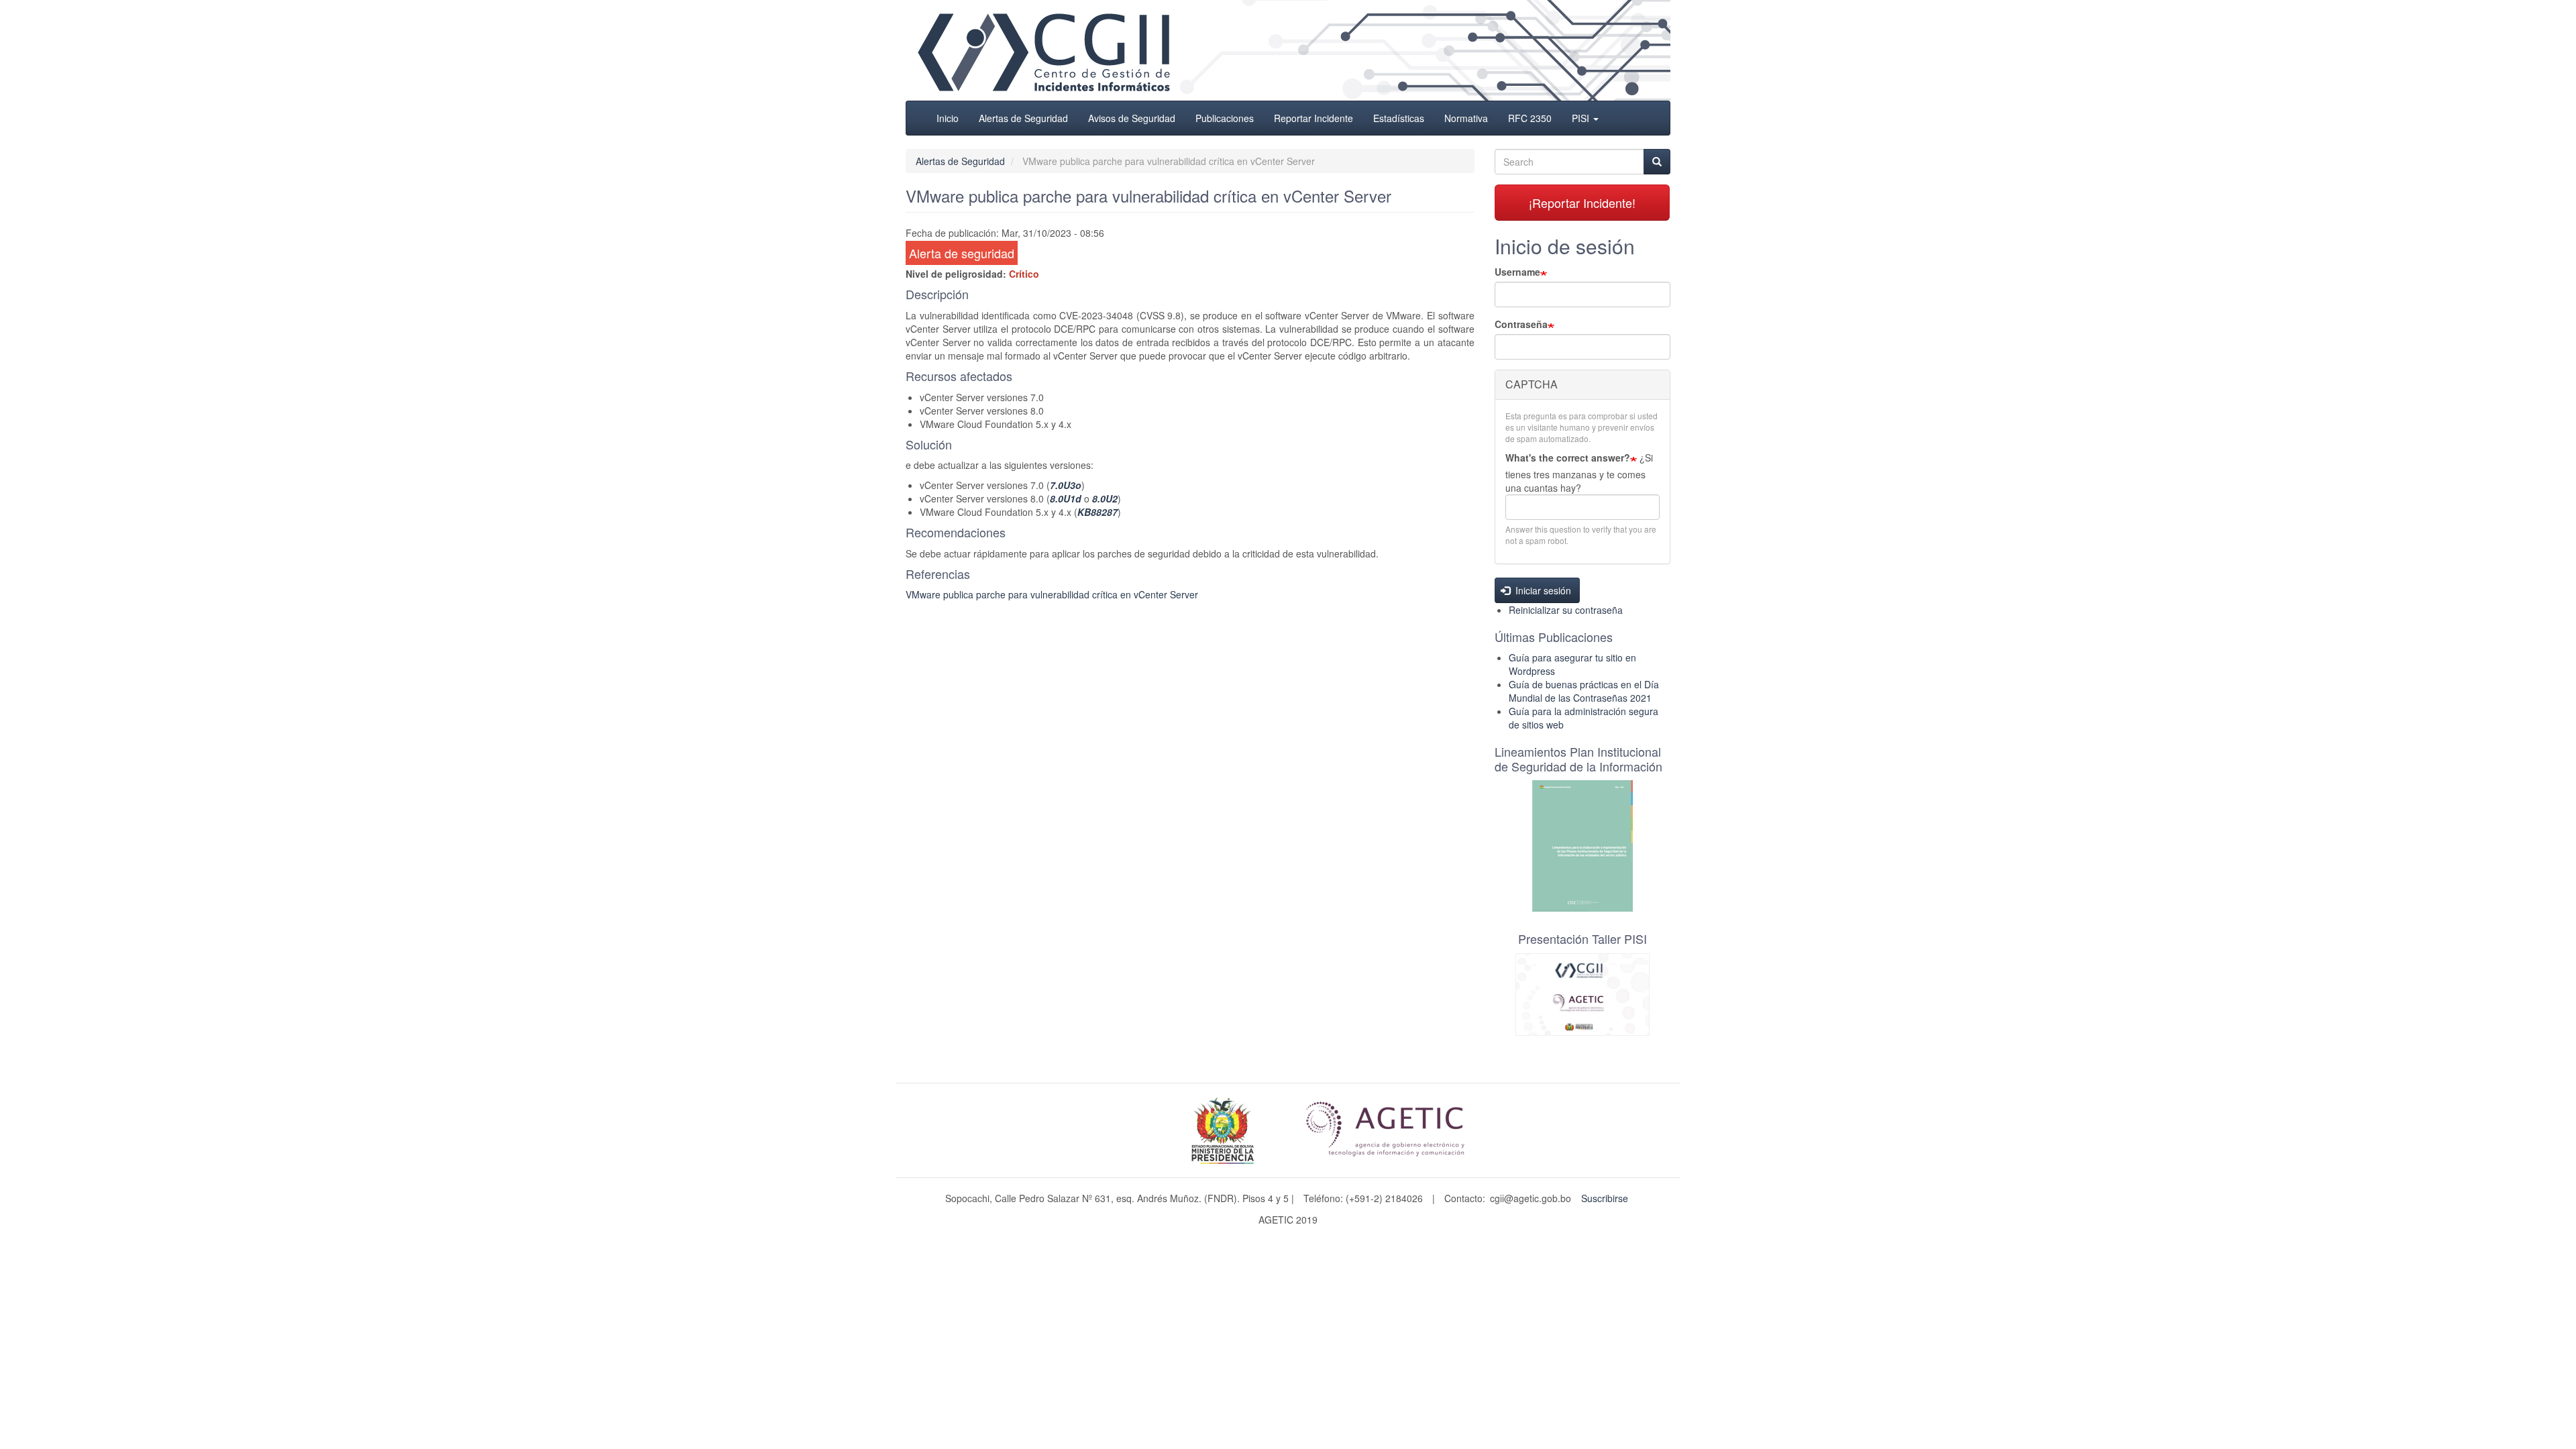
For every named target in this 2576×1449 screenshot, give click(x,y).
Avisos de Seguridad (1132, 118)
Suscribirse (1605, 1198)
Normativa (1466, 118)
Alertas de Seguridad (1023, 118)
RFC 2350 (1530, 118)
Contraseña (1521, 324)
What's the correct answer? (1568, 458)
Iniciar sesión (1542, 590)
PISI (1582, 118)
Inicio (948, 118)
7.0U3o (1066, 485)
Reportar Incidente (1313, 118)
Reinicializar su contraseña (1566, 610)
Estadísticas (1399, 118)
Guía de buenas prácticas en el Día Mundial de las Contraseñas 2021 (1584, 691)
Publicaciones (1225, 118)
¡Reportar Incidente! (1582, 203)
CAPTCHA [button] (1532, 384)
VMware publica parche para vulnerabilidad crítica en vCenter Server (1052, 594)
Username (1517, 272)
